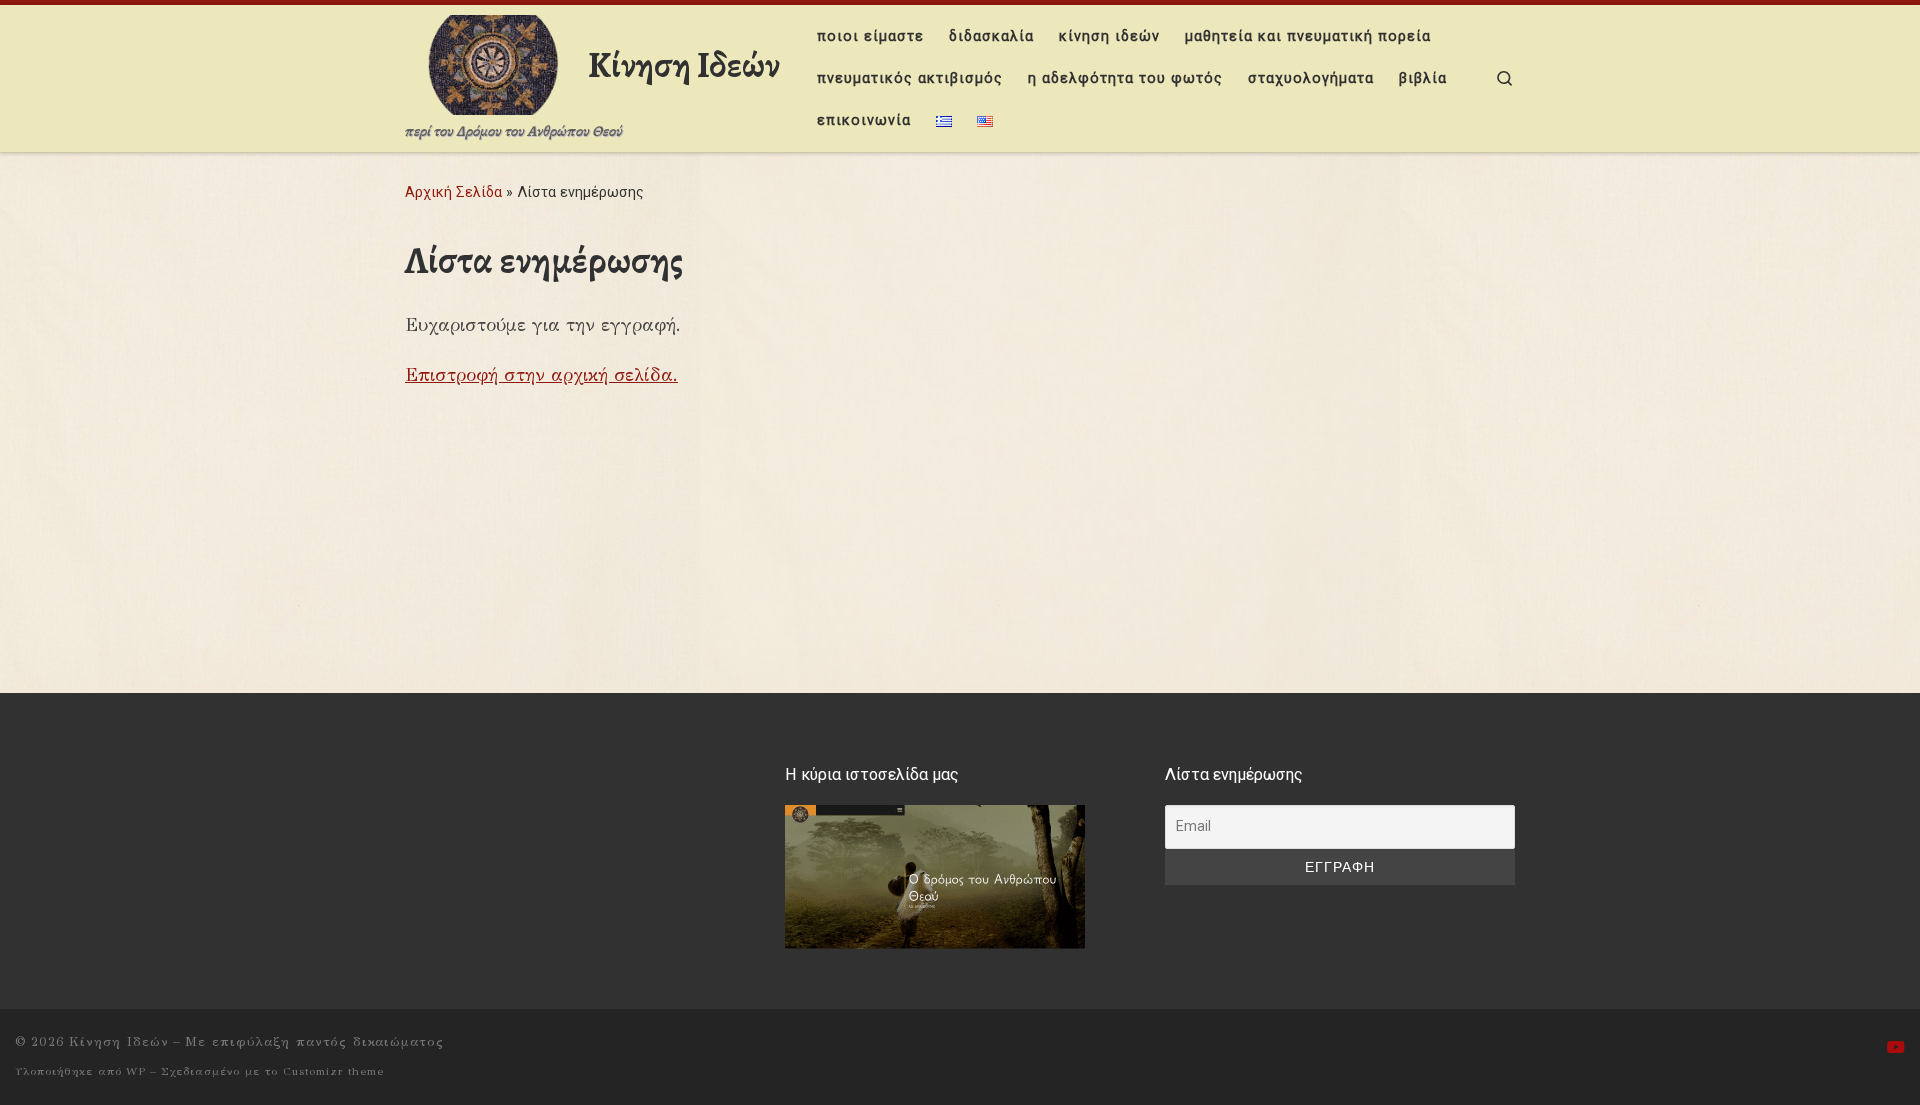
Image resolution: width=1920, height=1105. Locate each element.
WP (136, 1071)
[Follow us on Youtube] (1896, 1047)
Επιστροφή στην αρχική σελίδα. (541, 375)
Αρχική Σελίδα (455, 192)
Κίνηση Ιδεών (119, 1042)
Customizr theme (333, 1071)
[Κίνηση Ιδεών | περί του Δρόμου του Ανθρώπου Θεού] (493, 61)
